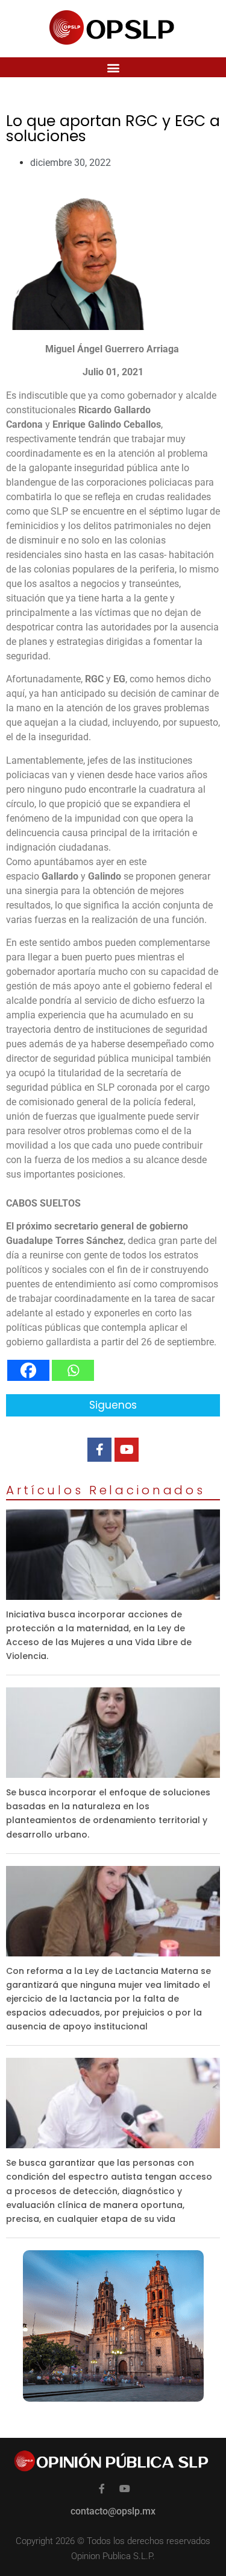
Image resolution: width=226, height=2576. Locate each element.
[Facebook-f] (99, 1450)
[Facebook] (28, 1370)
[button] (113, 67)
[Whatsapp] (73, 1370)
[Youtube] (127, 1450)
